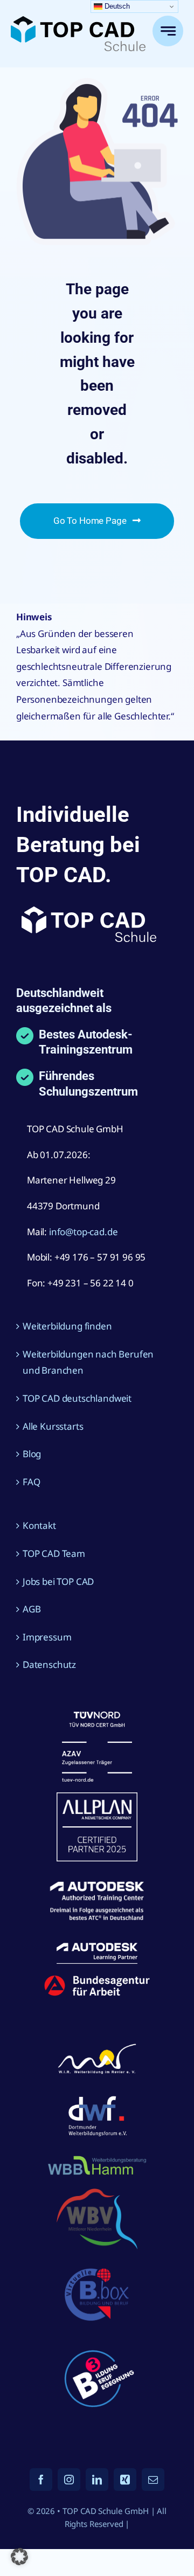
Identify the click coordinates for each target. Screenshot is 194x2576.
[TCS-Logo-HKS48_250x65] (78, 21)
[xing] (125, 2480)
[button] (19, 2557)
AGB (32, 1609)
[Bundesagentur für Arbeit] (97, 1979)
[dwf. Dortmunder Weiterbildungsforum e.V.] (97, 2094)
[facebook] (41, 2480)
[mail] (153, 2480)
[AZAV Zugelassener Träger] (97, 1716)
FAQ (32, 1482)
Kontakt (39, 1525)
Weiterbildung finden (67, 1326)
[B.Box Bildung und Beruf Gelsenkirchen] (97, 2265)
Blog (32, 1454)
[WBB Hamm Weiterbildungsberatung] (97, 2158)
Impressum (47, 1637)
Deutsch (116, 6)
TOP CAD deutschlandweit (77, 1398)
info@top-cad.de (83, 1232)
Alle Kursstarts (53, 1426)
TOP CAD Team (54, 1553)
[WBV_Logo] (97, 2193)
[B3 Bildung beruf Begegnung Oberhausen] (97, 2343)
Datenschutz (49, 1664)
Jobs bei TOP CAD (58, 1581)
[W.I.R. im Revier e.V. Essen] (97, 2044)
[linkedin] (97, 2480)
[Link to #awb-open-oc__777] (168, 31)
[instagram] (69, 2480)
